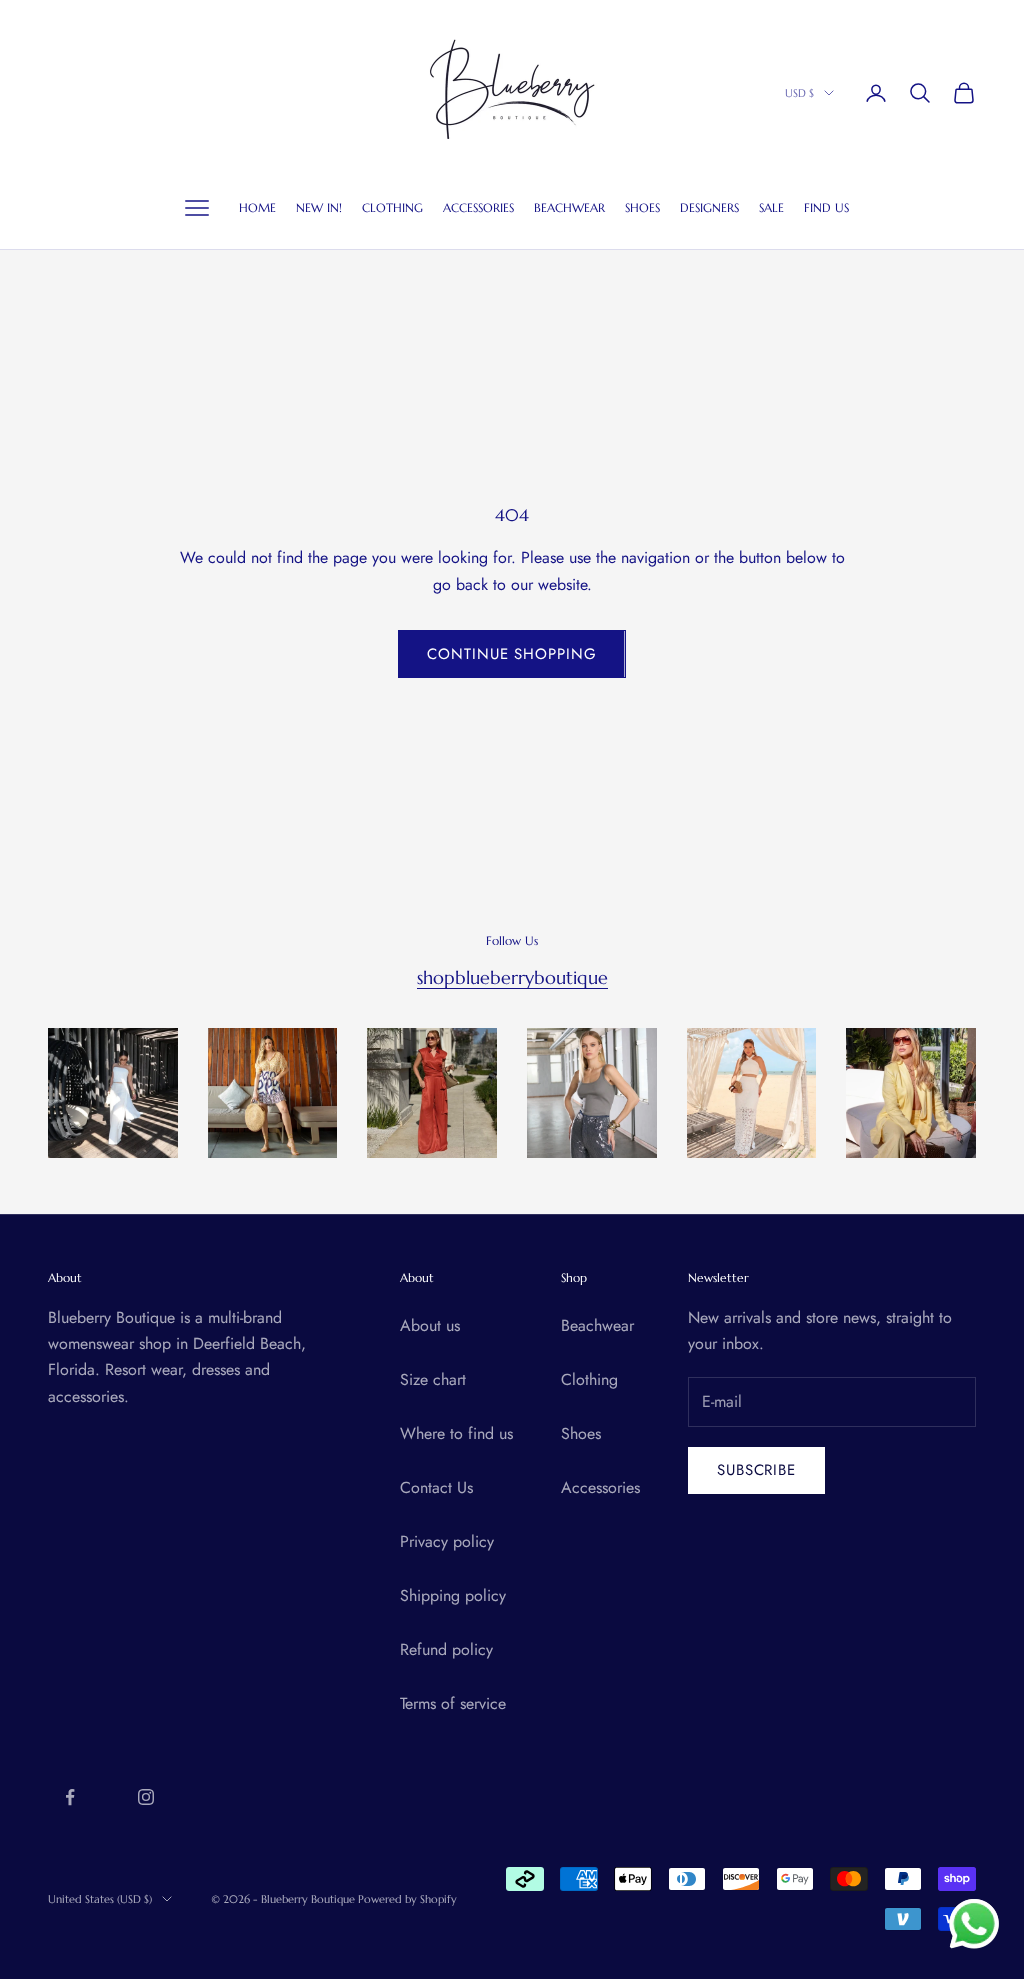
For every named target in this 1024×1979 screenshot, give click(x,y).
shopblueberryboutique (512, 977)
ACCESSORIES (478, 208)
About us (430, 1325)
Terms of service (453, 1703)
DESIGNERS (709, 208)
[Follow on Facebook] (70, 1797)
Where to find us (456, 1433)
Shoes (581, 1433)
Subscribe (756, 1470)
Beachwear (597, 1325)
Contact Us (436, 1487)
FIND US (826, 208)
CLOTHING (392, 208)
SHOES (642, 208)
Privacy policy (447, 1541)
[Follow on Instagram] (146, 1797)
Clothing (589, 1379)
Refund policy (446, 1649)
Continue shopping (511, 654)
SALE (771, 208)
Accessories (600, 1487)
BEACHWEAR (569, 208)
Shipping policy (453, 1595)
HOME (257, 208)
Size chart (433, 1379)
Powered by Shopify (407, 1899)
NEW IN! (319, 208)
